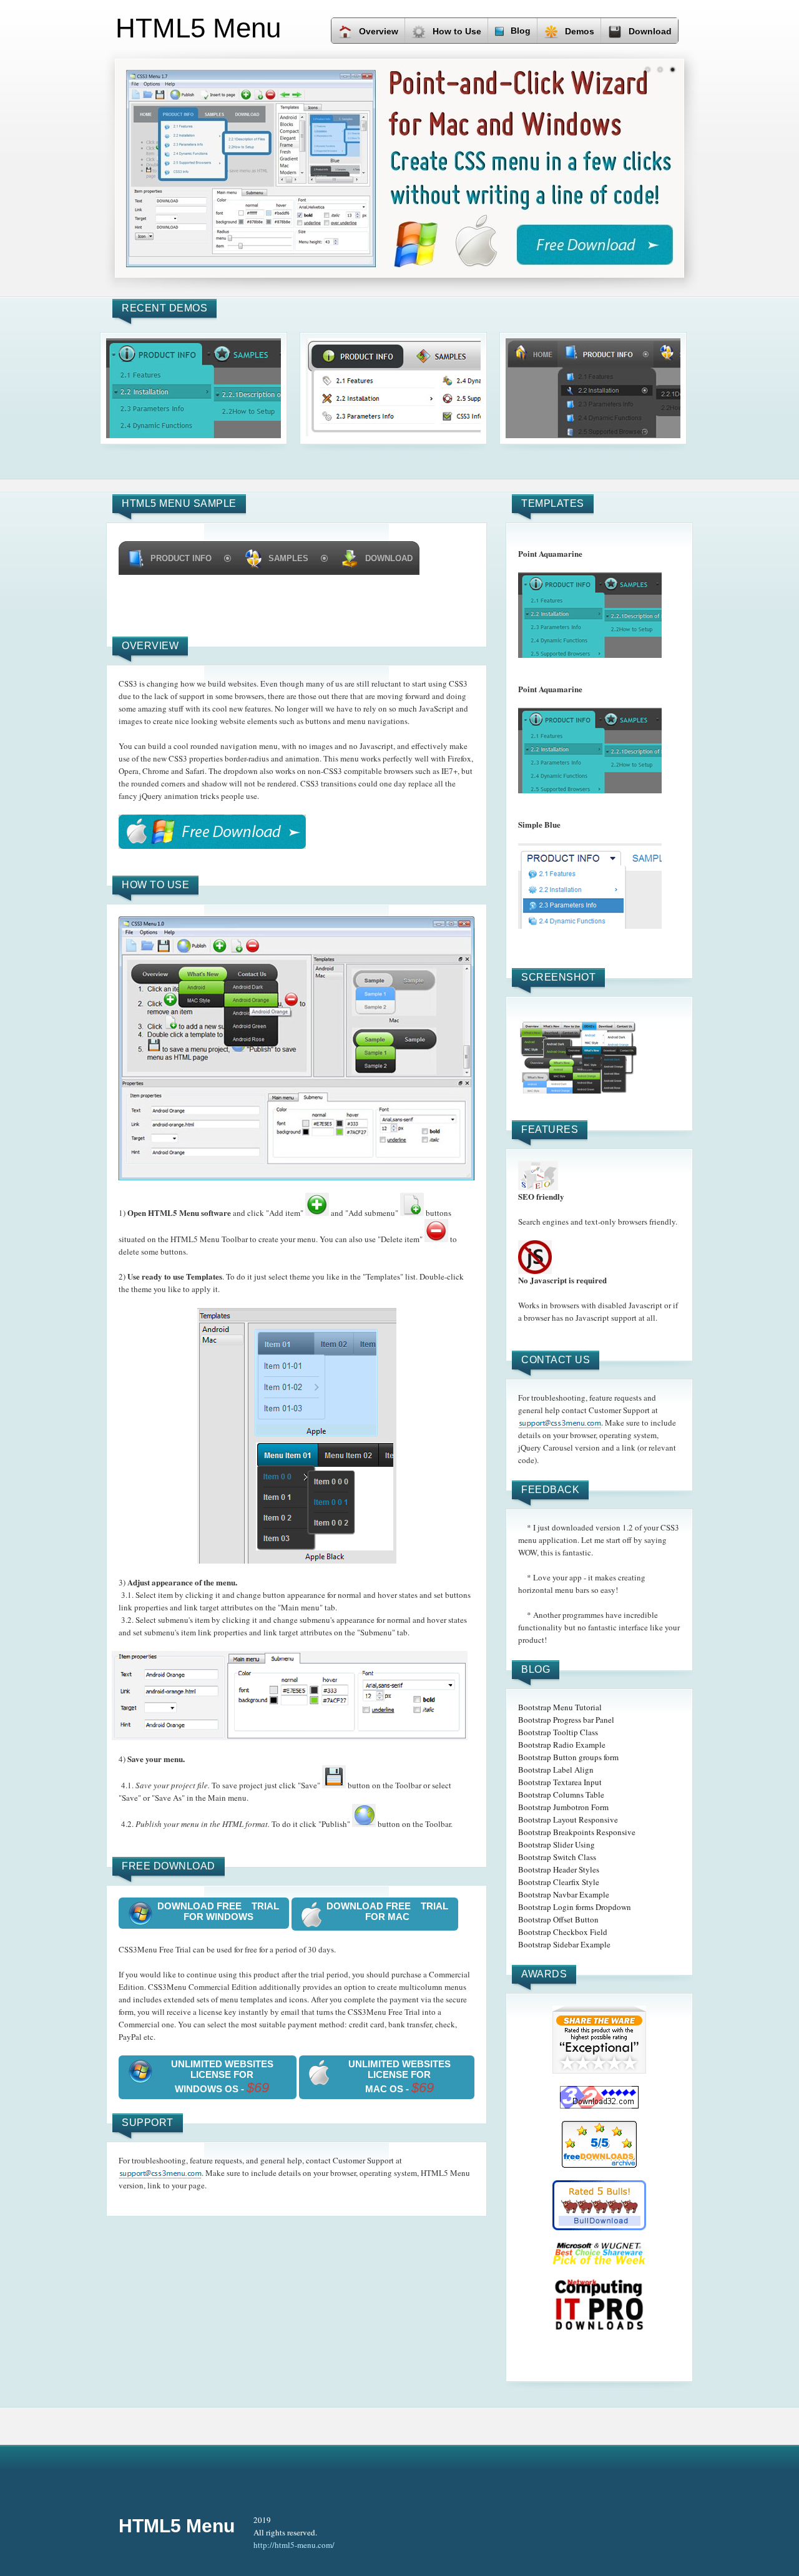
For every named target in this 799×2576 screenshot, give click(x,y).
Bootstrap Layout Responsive (568, 1819)
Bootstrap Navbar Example (564, 1894)
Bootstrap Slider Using (556, 1844)
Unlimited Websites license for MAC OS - (399, 2077)
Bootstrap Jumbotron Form (563, 1807)
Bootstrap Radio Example (562, 1745)
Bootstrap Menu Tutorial (560, 1707)
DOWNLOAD (389, 558)
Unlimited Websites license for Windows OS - (222, 2077)
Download (650, 31)
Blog (521, 31)
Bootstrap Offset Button (558, 1919)
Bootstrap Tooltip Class (558, 1732)
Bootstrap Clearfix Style (559, 1882)
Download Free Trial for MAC (387, 1911)
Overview (379, 31)
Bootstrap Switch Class (557, 1857)
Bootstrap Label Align (556, 1770)
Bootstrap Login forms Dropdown (575, 1907)
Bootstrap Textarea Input (560, 1782)
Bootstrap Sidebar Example (564, 1944)
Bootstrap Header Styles (559, 1869)
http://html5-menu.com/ (294, 2545)
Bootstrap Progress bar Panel (566, 1720)
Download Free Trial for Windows (218, 1911)
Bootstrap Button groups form (568, 1757)
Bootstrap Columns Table (561, 1795)
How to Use (457, 31)
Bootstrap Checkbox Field (563, 1932)
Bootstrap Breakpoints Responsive (577, 1832)
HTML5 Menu (177, 2526)
